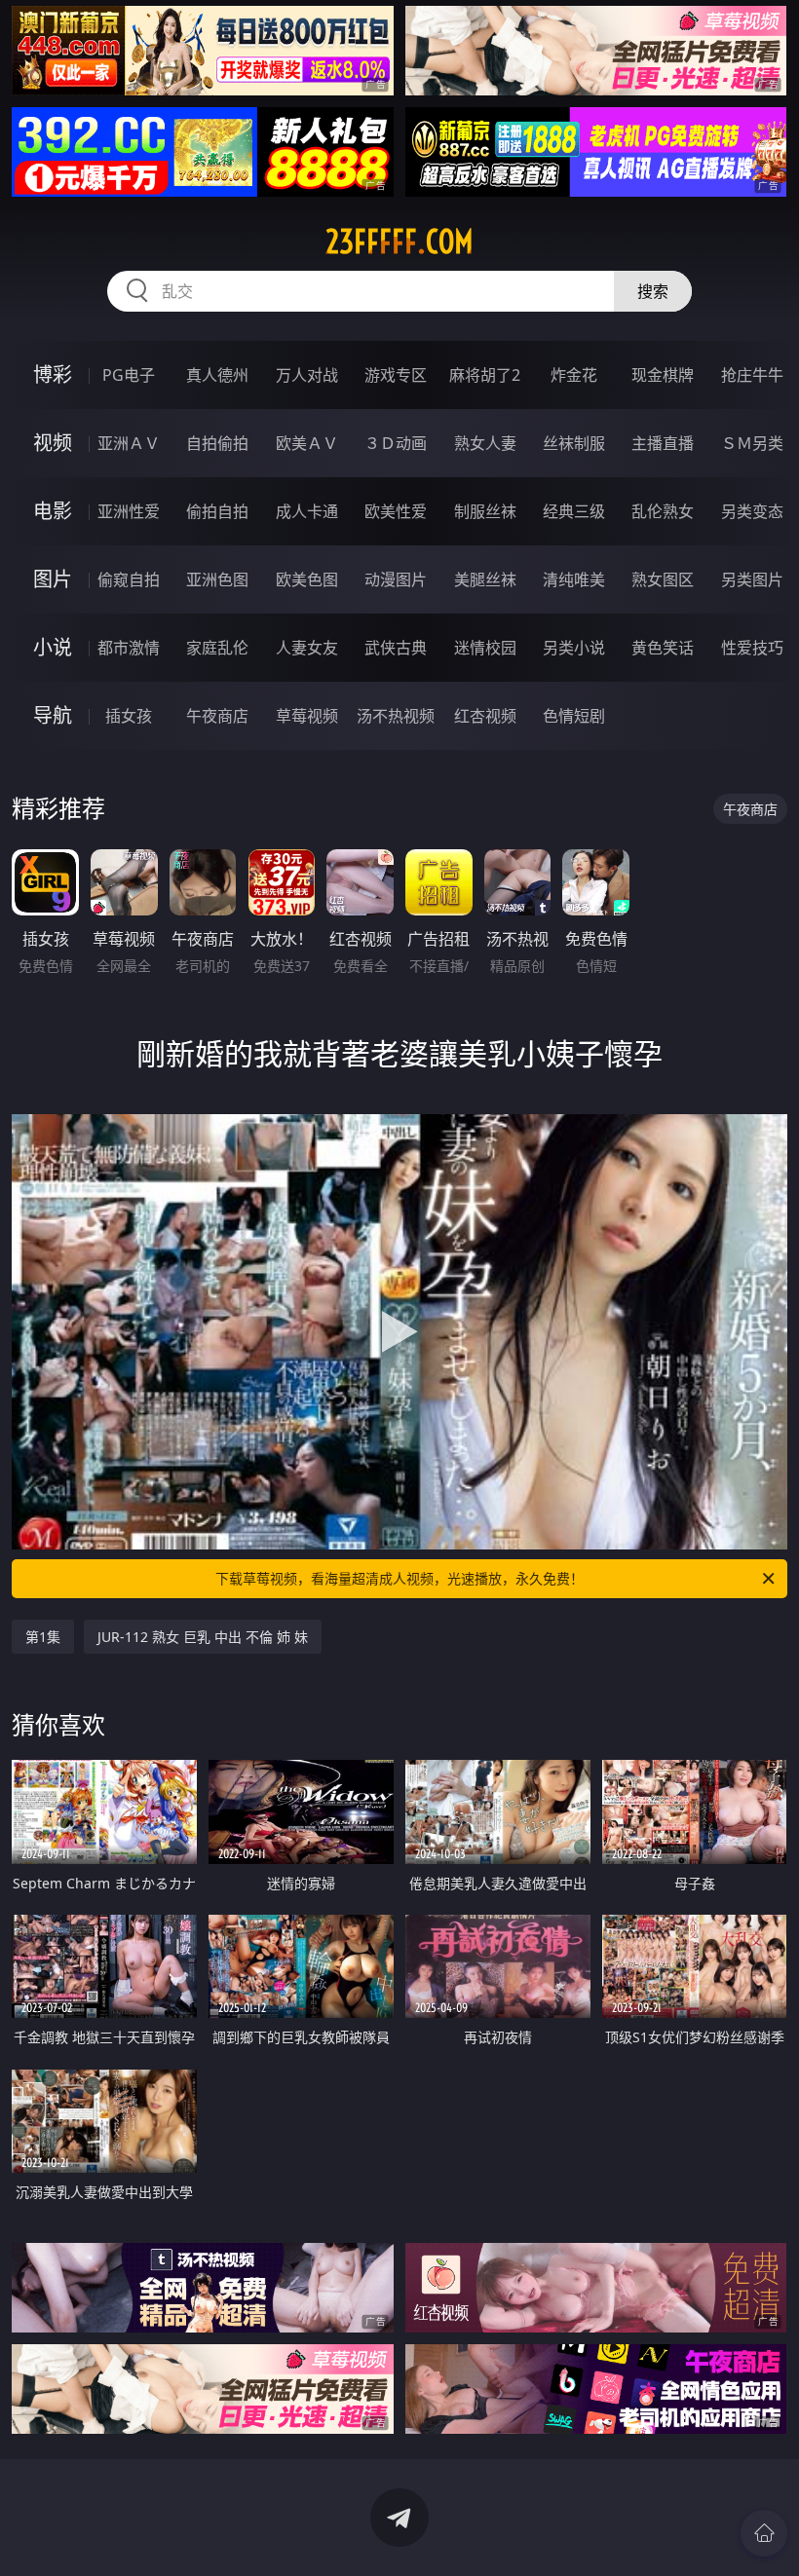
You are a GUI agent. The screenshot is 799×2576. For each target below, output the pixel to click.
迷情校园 (485, 648)
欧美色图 (307, 579)
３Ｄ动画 (396, 443)
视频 (53, 443)
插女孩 (129, 716)
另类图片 (752, 579)
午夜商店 (217, 716)
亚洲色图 (217, 579)
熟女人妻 (485, 443)
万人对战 (307, 375)
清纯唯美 (574, 579)
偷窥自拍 (129, 579)
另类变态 (752, 511)
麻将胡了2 (485, 375)
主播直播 (663, 443)
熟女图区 (663, 579)
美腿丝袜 (485, 579)
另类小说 (574, 648)
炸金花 (574, 375)
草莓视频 (307, 716)
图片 (53, 579)
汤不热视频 (396, 716)
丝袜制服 (574, 443)
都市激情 (129, 648)
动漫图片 (396, 579)
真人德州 (217, 375)
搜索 (653, 291)
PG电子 (129, 375)
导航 (53, 715)
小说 (53, 647)
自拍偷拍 (217, 443)
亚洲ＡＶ (129, 443)
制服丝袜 (485, 511)
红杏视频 (485, 716)
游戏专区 (396, 375)
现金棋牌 (663, 375)
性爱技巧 (752, 648)
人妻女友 (307, 648)
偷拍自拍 (217, 511)
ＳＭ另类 (752, 443)
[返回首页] (764, 2533)
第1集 (43, 1637)
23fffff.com (399, 242)
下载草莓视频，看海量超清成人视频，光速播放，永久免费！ (399, 1578)
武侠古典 (396, 648)
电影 (53, 511)
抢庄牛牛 (752, 375)
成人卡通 (307, 511)
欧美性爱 (396, 511)
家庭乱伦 (217, 648)
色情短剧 (574, 716)
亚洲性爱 (129, 511)
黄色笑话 (663, 648)
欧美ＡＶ (307, 443)
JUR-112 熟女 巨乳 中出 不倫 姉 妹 (203, 1637)
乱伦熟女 (663, 511)
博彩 (53, 374)
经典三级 (574, 511)
